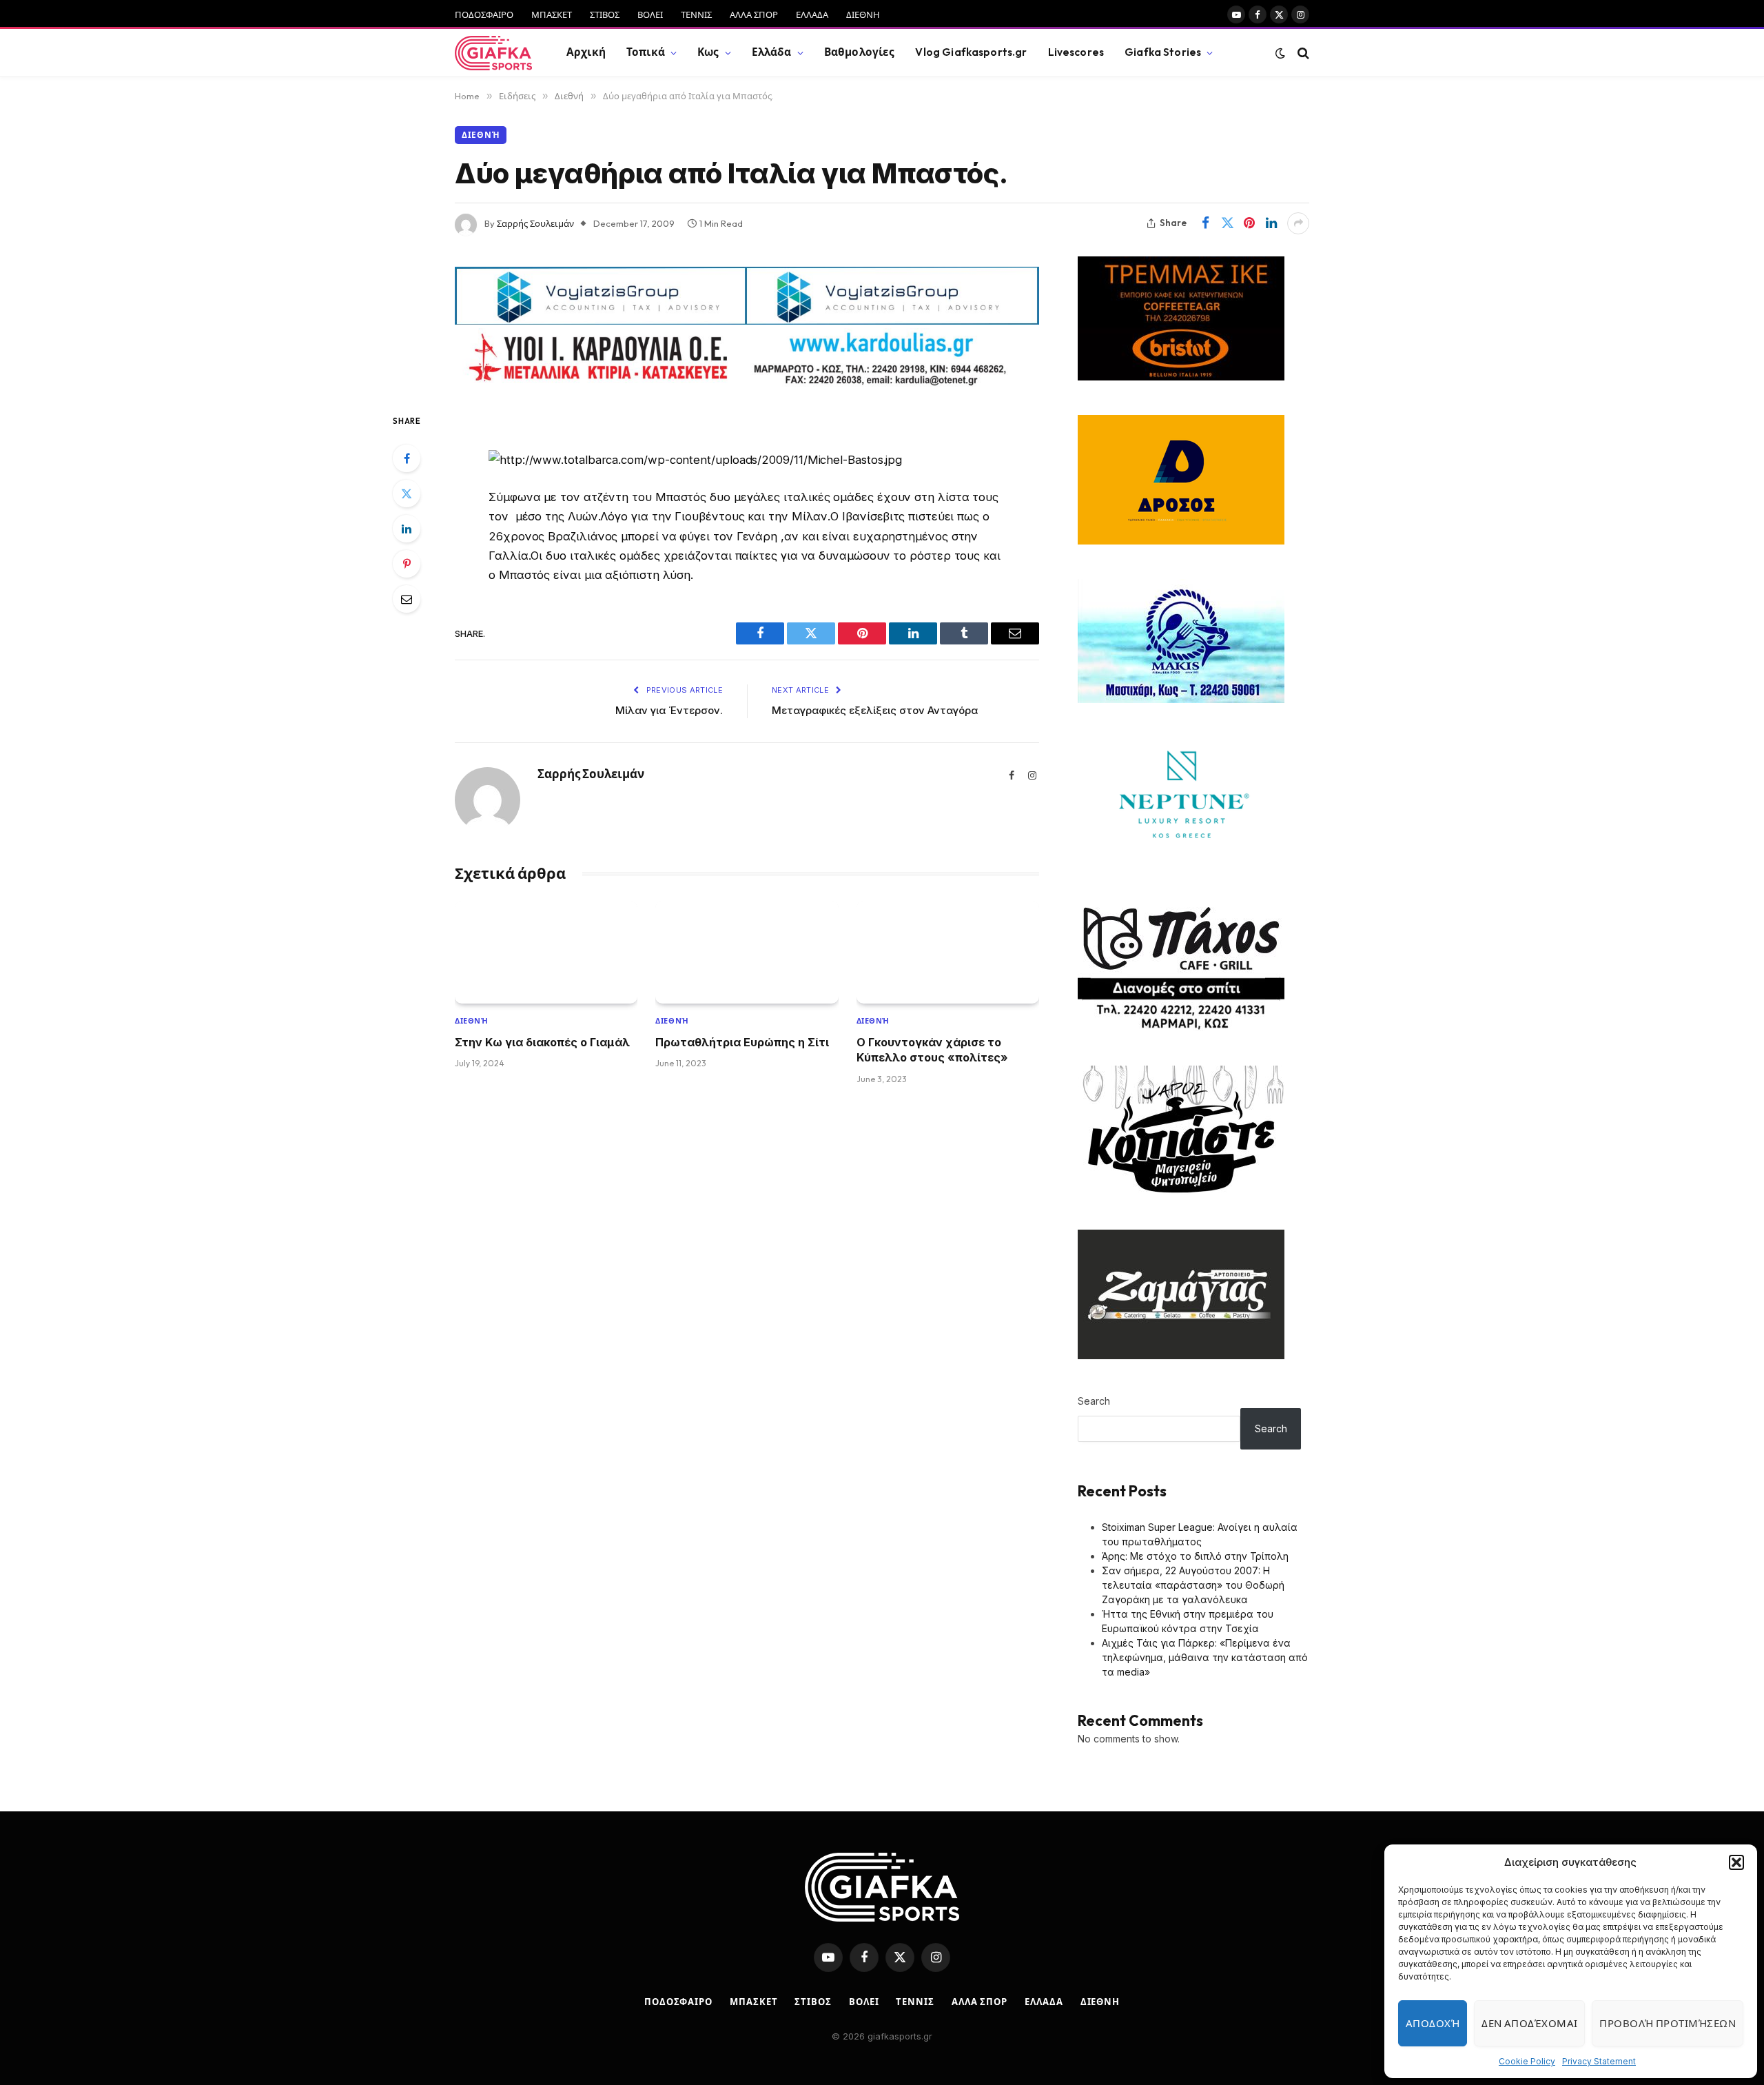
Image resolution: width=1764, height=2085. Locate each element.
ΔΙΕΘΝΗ (863, 14)
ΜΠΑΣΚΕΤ (552, 14)
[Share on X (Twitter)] (1227, 223)
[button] (1736, 1862)
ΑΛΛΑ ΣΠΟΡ (754, 14)
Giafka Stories (1163, 52)
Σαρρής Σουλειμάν (535, 223)
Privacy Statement (1599, 2061)
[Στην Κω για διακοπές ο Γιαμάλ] (546, 952)
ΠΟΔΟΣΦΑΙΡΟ (484, 14)
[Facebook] (407, 458)
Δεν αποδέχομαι (1529, 2023)
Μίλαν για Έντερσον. (669, 710)
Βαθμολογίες (860, 52)
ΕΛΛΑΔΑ (812, 14)
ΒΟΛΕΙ (650, 14)
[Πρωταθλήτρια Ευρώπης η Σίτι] (747, 952)
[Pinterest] (407, 564)
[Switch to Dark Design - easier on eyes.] (1280, 53)
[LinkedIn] (407, 529)
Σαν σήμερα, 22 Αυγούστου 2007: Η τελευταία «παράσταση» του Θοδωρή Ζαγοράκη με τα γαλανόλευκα (1193, 1585)
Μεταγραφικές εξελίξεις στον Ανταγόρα (875, 710)
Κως (708, 52)
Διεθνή (481, 135)
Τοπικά (646, 52)
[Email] (407, 599)
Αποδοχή (1433, 2023)
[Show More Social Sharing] (1298, 223)
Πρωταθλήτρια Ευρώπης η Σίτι (742, 1042)
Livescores (1076, 52)
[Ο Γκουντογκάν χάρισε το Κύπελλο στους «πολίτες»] (948, 952)
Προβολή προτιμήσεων (1668, 2023)
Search (1094, 1401)
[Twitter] (407, 494)
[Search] (1302, 53)
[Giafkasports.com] (493, 53)
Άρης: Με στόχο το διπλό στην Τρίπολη (1195, 1556)
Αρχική (586, 52)
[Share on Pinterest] (1249, 223)
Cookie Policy (1527, 2061)
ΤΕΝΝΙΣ (696, 14)
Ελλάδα (772, 52)
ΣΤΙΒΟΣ (605, 14)
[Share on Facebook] (1205, 223)
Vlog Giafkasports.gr (971, 52)
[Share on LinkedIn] (1271, 223)
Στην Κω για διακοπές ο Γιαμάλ (542, 1042)
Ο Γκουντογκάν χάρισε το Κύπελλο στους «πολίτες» (932, 1050)
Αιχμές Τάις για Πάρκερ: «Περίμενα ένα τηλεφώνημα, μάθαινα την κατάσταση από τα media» (1205, 1657)
